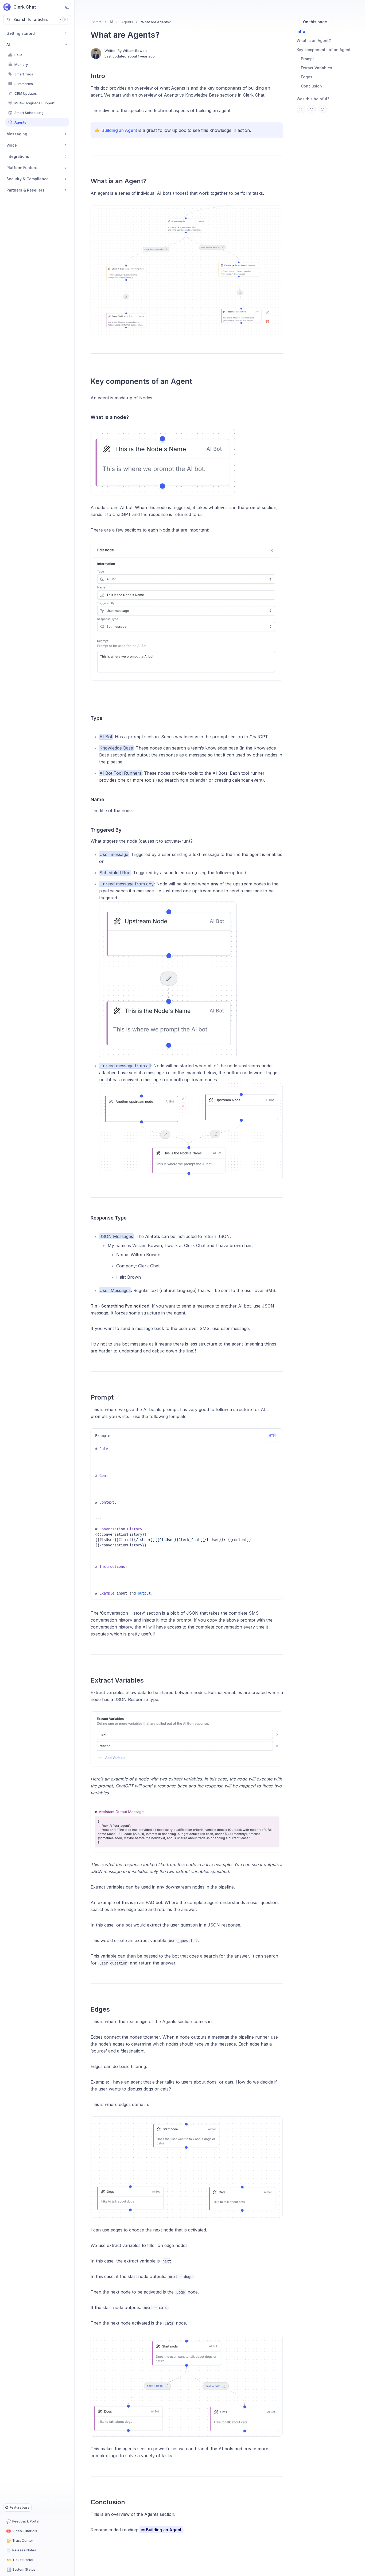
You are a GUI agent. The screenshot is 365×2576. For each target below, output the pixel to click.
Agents (127, 22)
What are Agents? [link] (156, 22)
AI (111, 22)
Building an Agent (119, 130)
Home (96, 22)
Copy (275, 1448)
